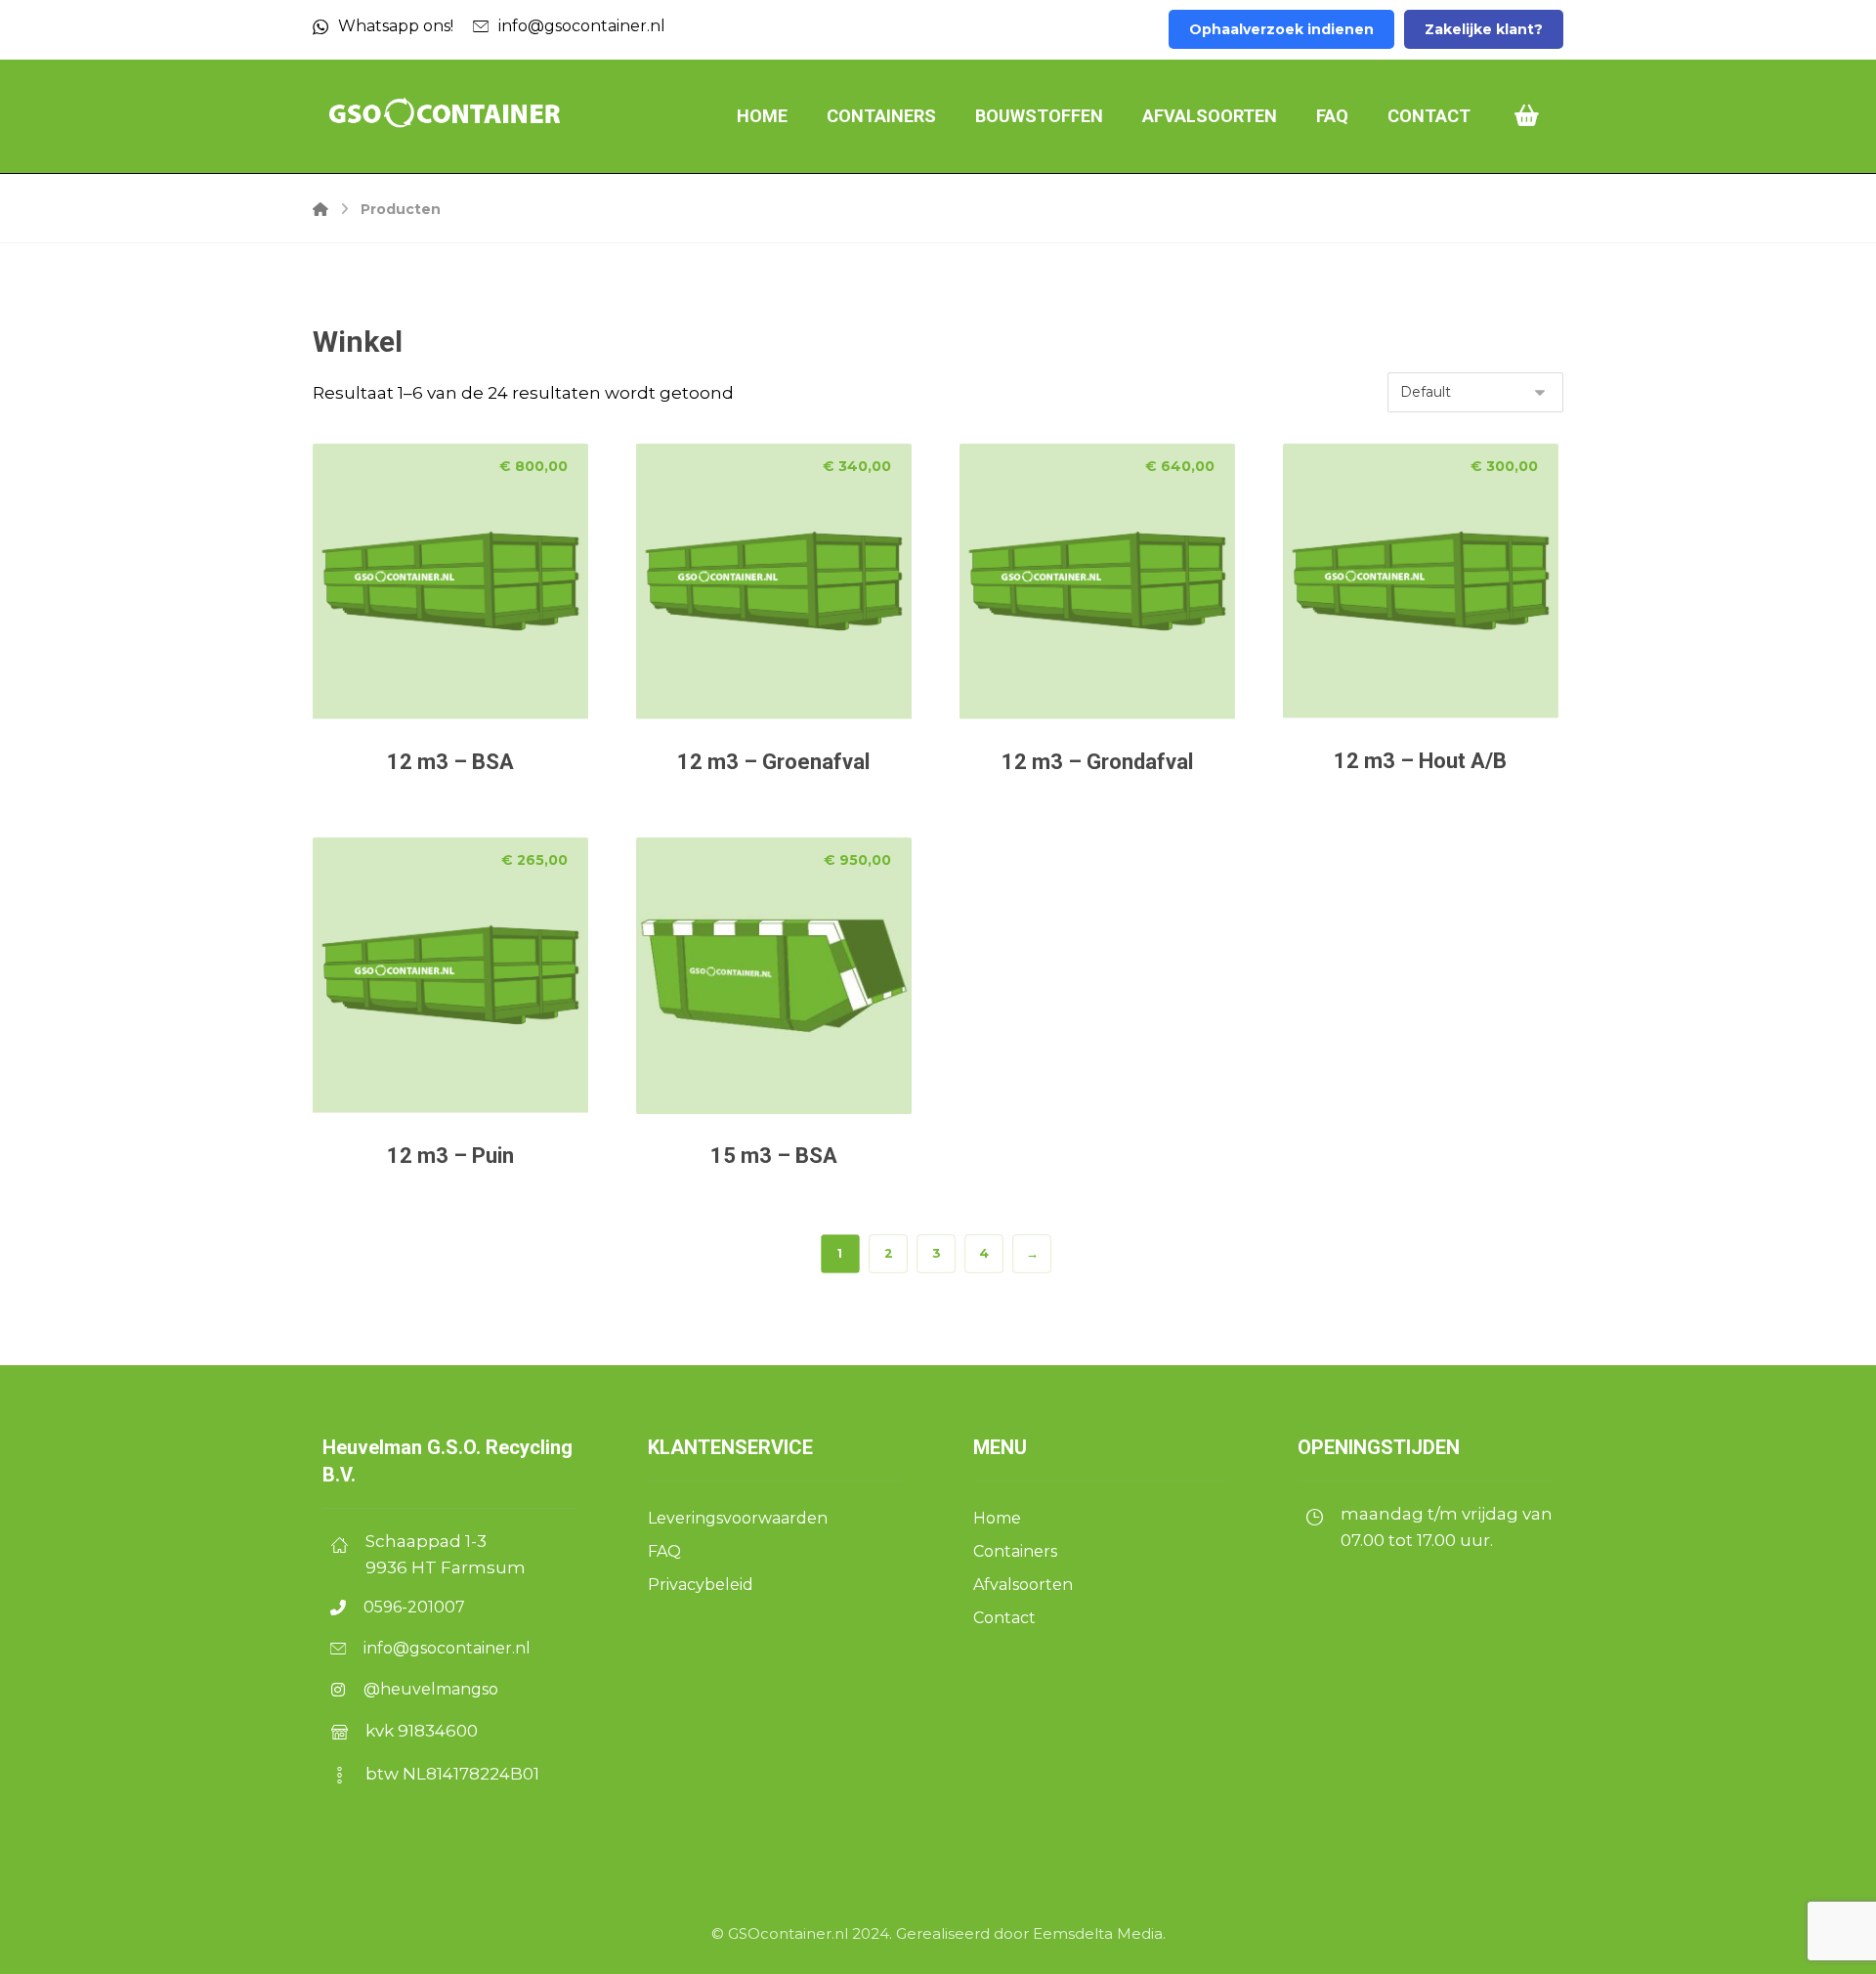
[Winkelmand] (1527, 114)
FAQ (664, 1551)
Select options (469, 672)
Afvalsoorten (1023, 1585)
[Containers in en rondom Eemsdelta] (445, 114)
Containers (1015, 1551)
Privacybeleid (701, 1585)
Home (997, 1518)
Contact (1004, 1618)
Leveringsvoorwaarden (740, 1518)
